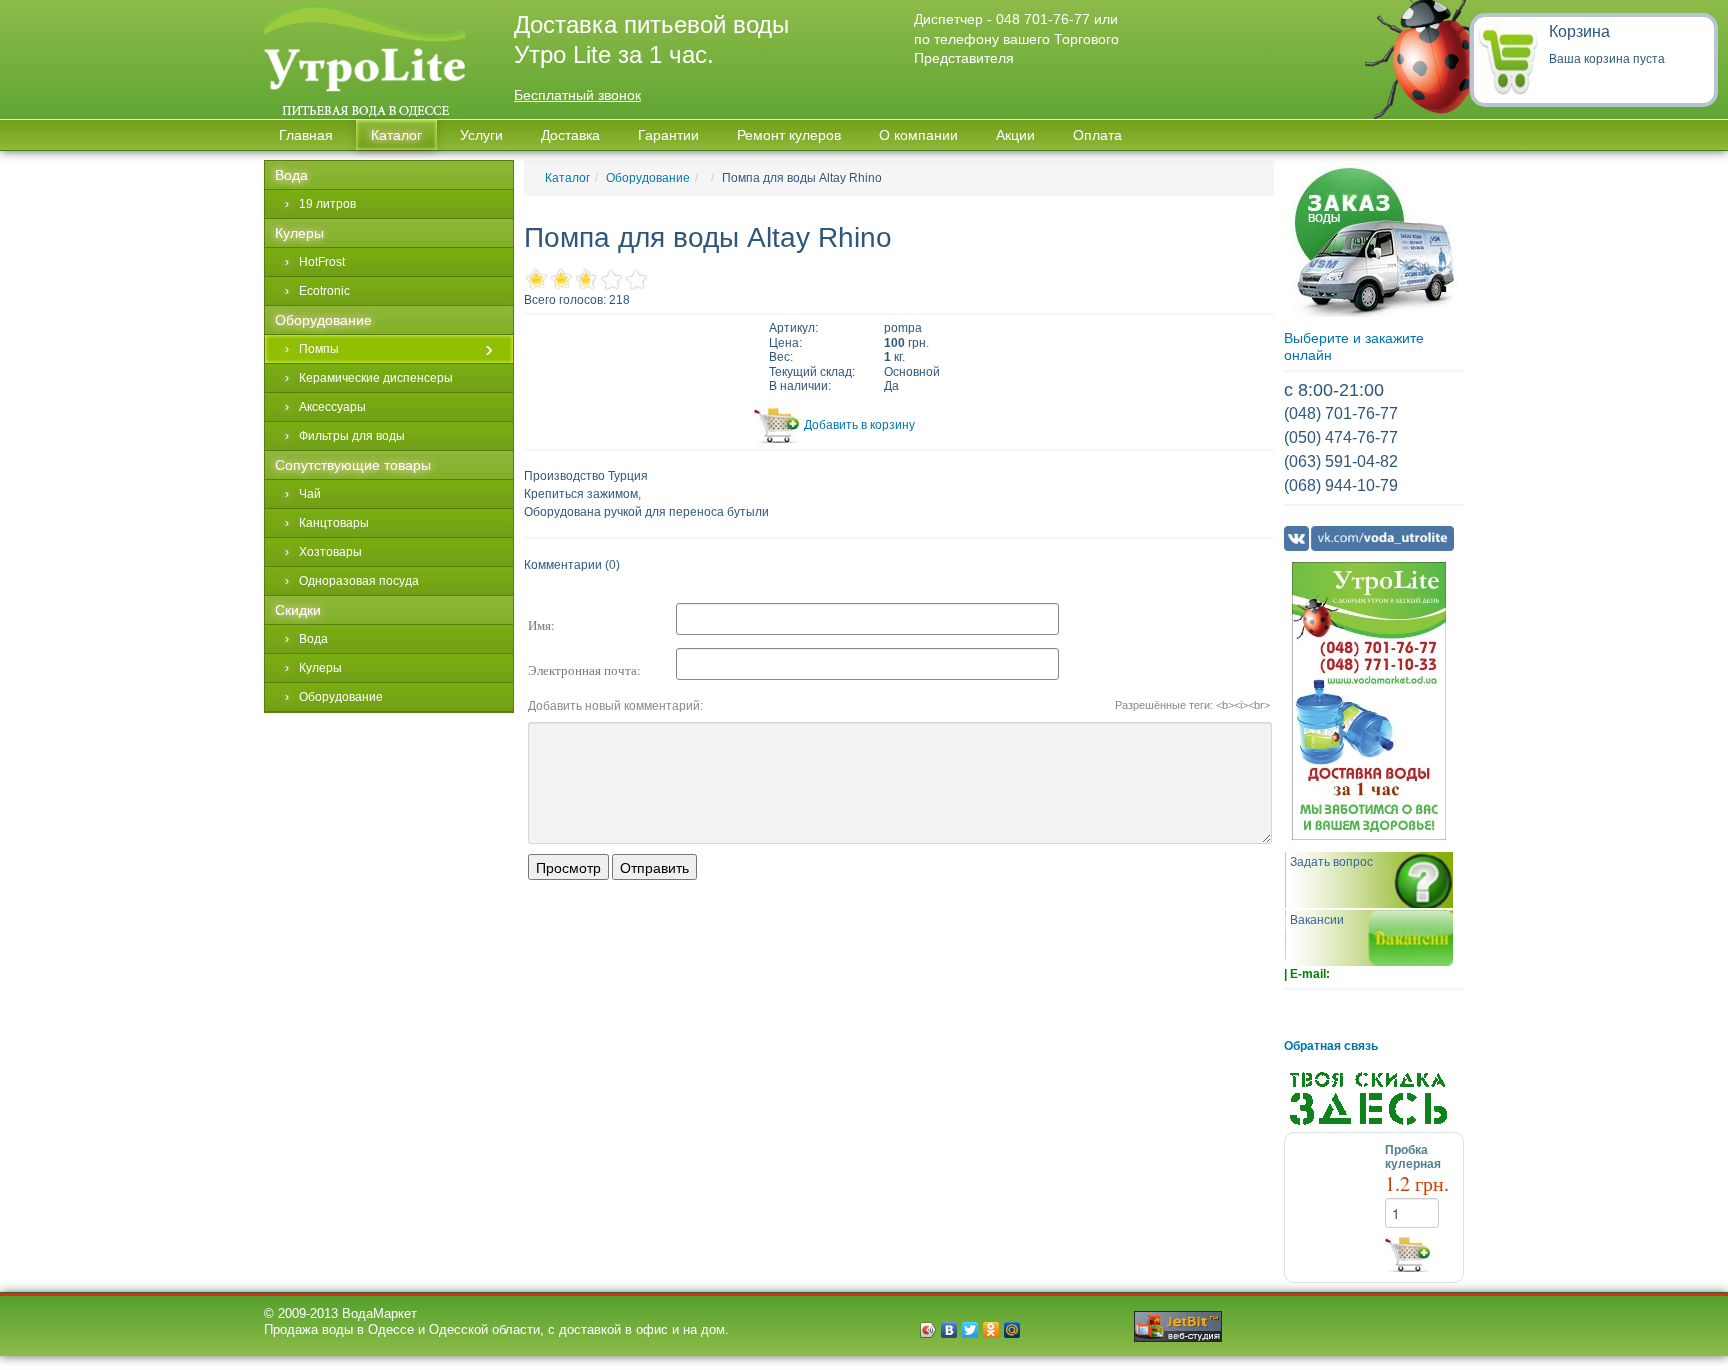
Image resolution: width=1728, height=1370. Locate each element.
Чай (310, 494)
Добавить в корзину (859, 425)
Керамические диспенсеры (376, 378)
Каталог (567, 178)
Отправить (654, 867)
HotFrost (322, 262)
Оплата (1097, 135)
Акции (1015, 135)
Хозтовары (330, 552)
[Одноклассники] (991, 1330)
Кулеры (299, 233)
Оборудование (648, 178)
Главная (306, 135)
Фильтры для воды (352, 436)
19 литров (327, 204)
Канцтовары (334, 523)
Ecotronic (324, 291)
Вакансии (1317, 920)
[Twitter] (970, 1330)
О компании (918, 135)
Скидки (298, 610)
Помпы (319, 349)
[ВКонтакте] (949, 1330)
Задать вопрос (1331, 862)
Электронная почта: (584, 670)
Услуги (481, 135)
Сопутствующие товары (353, 465)
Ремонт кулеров (789, 135)
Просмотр (568, 867)
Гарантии (668, 135)
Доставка (570, 135)
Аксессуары (332, 407)
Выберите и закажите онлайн (1354, 346)
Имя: (541, 625)
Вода (291, 175)
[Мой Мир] (1012, 1330)
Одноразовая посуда (359, 581)
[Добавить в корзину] (1424, 1254)
